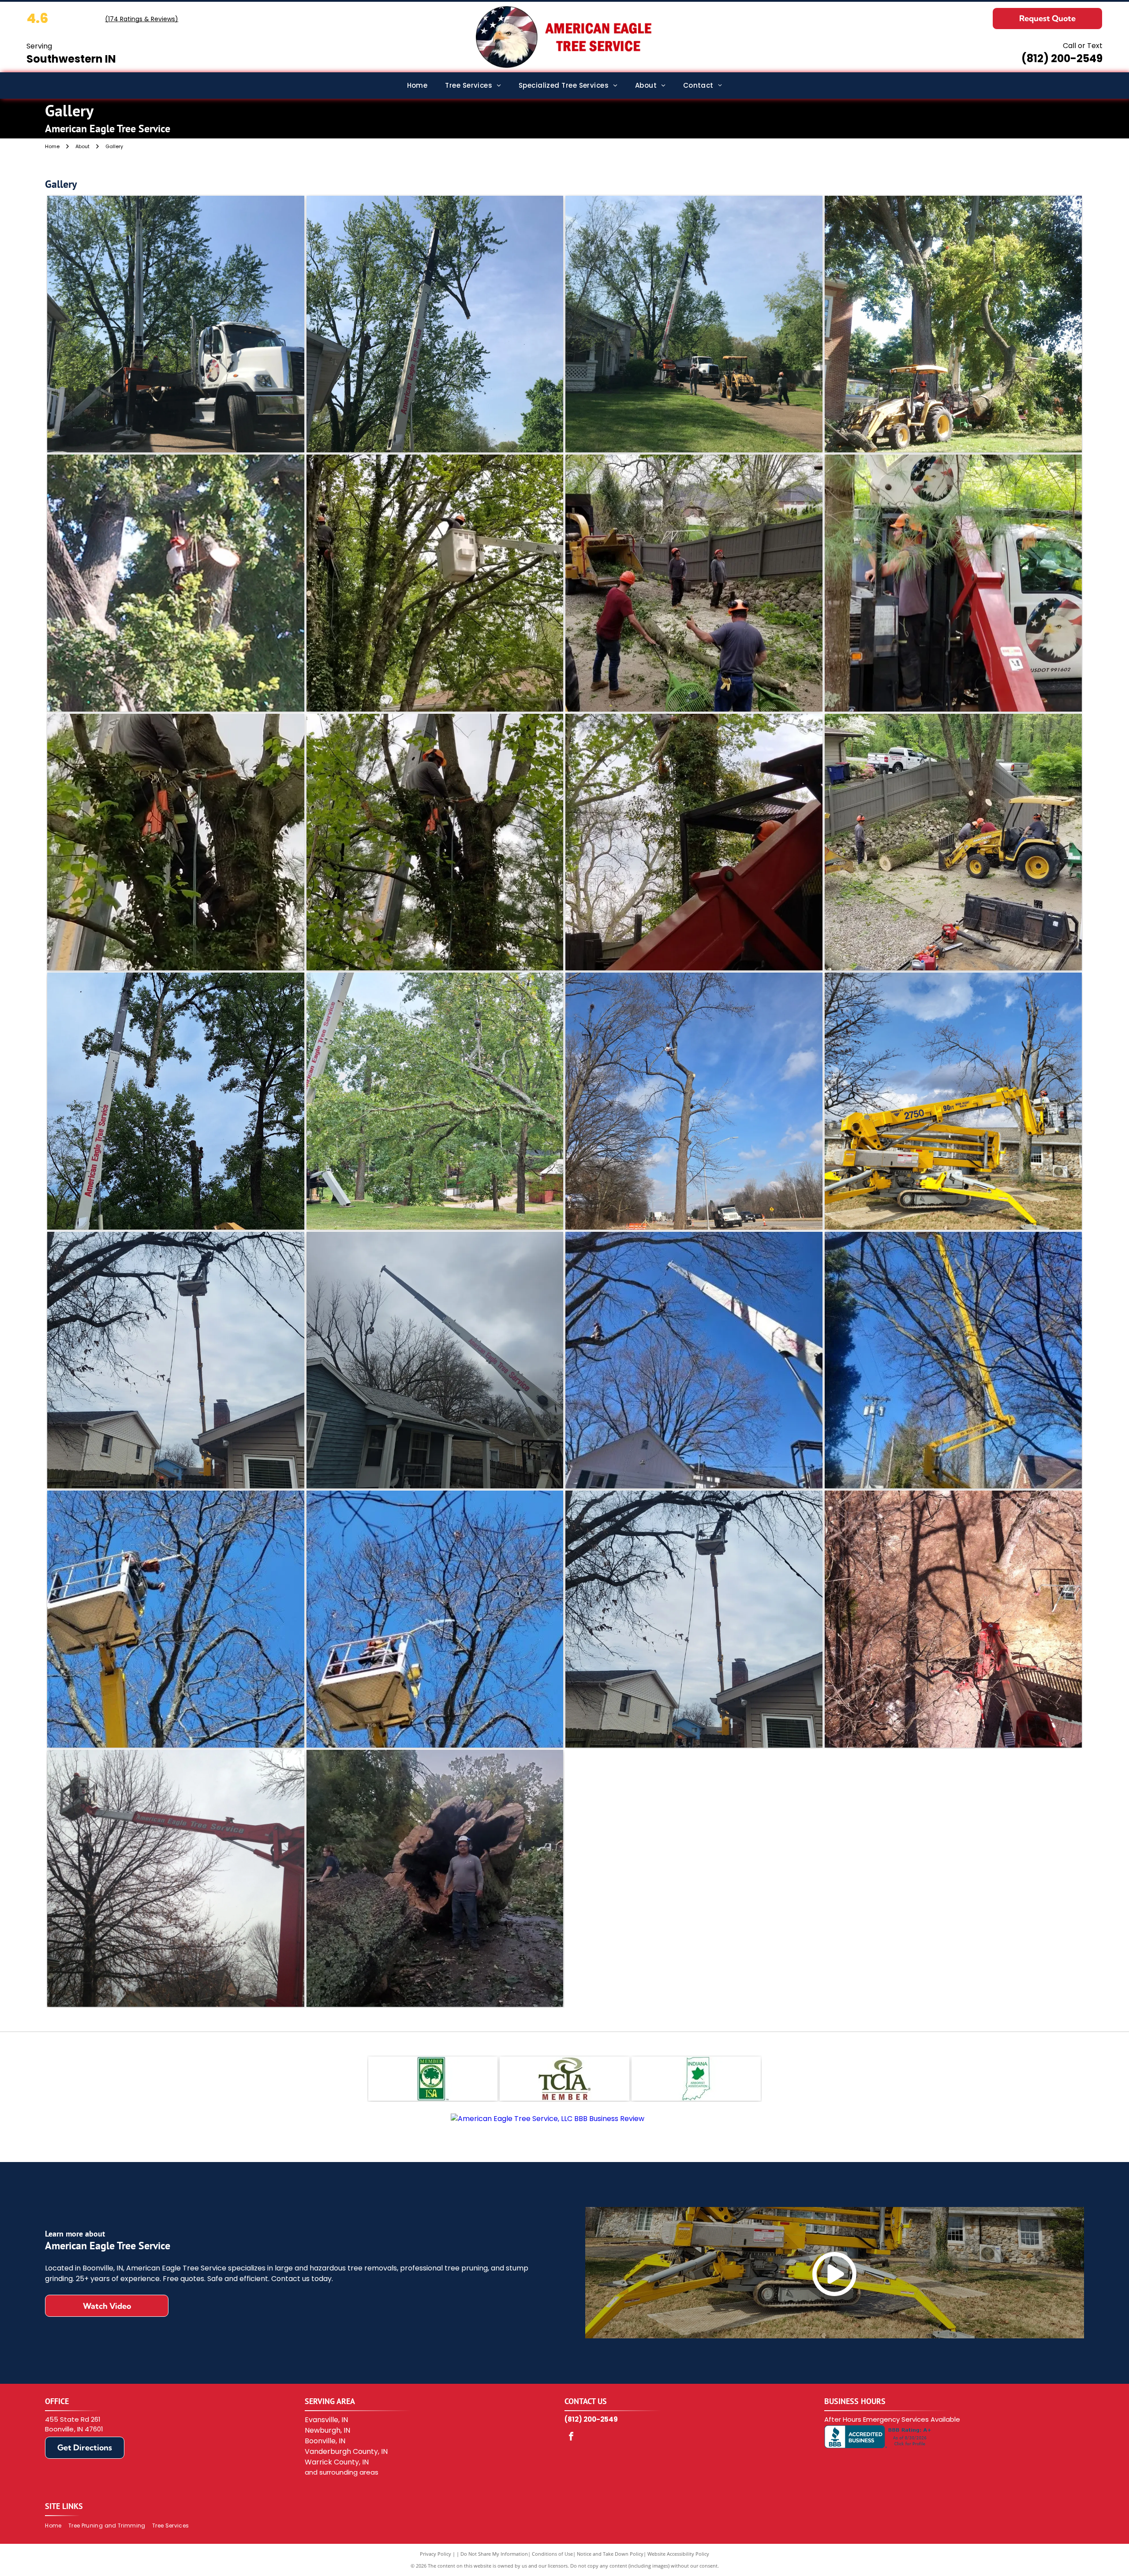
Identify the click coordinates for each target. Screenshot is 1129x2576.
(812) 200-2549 (1062, 58)
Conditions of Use (552, 2554)
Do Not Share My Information (494, 2554)
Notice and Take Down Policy (610, 2554)
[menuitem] (417, 86)
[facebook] (571, 2437)
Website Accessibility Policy (678, 2554)
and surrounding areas (342, 2472)
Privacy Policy (436, 2554)
